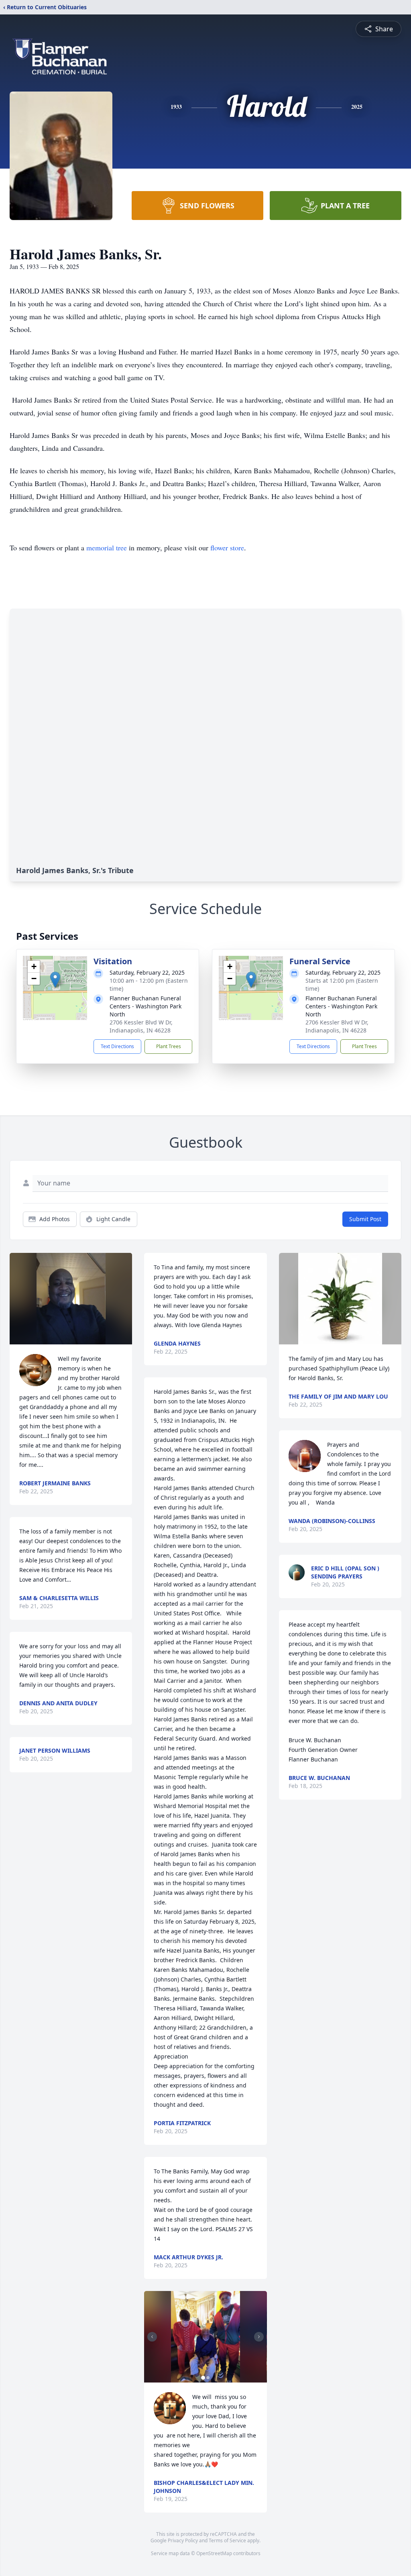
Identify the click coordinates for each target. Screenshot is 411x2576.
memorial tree (107, 548)
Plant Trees (169, 1046)
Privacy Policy (183, 2540)
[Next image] (259, 2337)
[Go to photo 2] (208, 2378)
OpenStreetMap (214, 2553)
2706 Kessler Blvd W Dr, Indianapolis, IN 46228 (141, 1026)
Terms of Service (227, 2540)
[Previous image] (152, 2337)
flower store (227, 548)
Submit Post (365, 1219)
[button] (55, 980)
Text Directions (117, 1046)
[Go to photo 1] (203, 2378)
